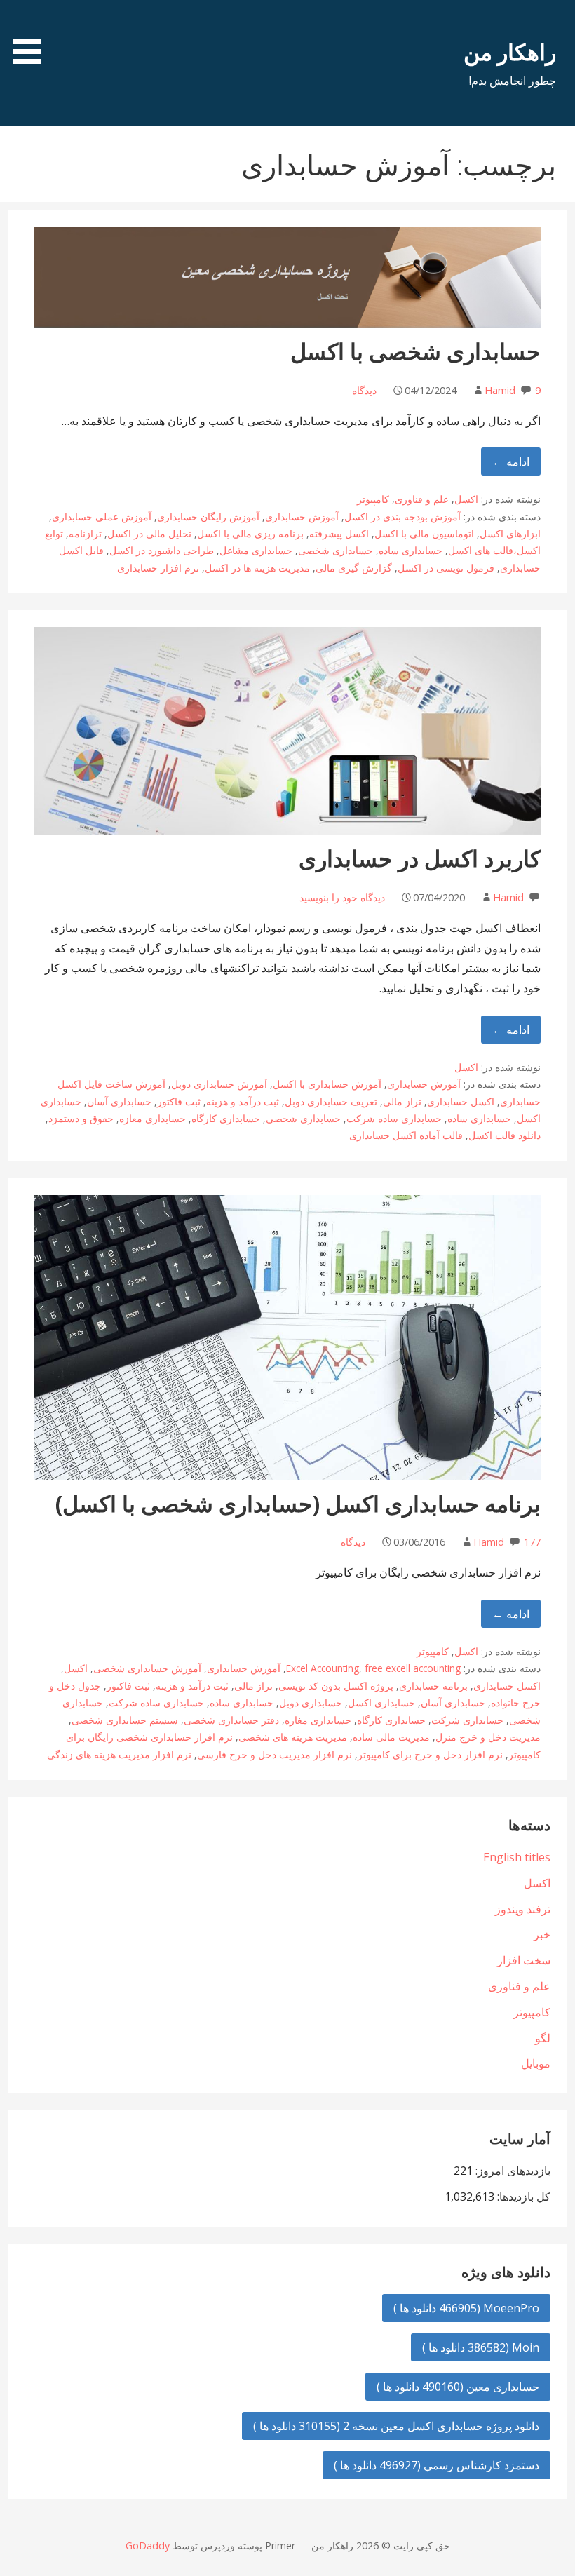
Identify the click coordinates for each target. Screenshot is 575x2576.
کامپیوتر (373, 499)
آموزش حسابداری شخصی (147, 1668)
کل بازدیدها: (522, 2197)
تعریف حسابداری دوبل (331, 1101)
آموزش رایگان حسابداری (208, 517)
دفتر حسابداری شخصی (231, 1720)
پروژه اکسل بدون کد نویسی (336, 1686)
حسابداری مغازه (153, 1118)
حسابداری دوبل (311, 1702)
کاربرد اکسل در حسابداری (420, 858)
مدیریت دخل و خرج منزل (488, 1737)
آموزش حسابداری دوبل (219, 1084)
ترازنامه (85, 533)
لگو (543, 2038)
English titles (517, 1857)
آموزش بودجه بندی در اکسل (402, 517)
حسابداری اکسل (381, 1702)
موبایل (536, 2063)
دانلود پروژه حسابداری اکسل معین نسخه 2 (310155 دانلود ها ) (396, 2426)
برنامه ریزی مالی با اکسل (250, 533)
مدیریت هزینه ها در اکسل (257, 568)
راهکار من (510, 52)
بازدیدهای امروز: (512, 2171)
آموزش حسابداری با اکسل (327, 1084)
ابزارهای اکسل (510, 533)
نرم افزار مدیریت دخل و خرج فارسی (275, 1754)
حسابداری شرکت (467, 1720)
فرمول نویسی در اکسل (446, 568)
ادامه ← (511, 461)
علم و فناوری (422, 499)
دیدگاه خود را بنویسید (342, 897)
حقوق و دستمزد (81, 1118)
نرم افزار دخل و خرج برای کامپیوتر (430, 1754)
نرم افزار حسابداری (158, 568)
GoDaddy (148, 2545)
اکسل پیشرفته (339, 533)
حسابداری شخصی (336, 550)
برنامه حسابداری (433, 1686)
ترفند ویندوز (523, 1909)
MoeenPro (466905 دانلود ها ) (466, 2308)
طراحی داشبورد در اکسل (162, 550)
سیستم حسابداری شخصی (125, 1720)
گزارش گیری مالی (354, 568)
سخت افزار (524, 1960)
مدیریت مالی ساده (391, 1737)
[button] (22, 34)
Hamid (500, 390)
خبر (542, 1934)
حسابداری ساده (411, 550)
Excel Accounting (323, 1668)
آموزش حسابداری (302, 517)
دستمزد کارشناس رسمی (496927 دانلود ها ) (437, 2465)
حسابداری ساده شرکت (394, 1118)
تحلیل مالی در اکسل (149, 533)
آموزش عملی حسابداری (102, 517)
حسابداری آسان (119, 1101)
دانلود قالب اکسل (505, 1135)
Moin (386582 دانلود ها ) (481, 2347)
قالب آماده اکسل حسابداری (406, 1135)
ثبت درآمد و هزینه (243, 1101)
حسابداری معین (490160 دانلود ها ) (458, 2387)
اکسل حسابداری (461, 1101)
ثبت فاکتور (179, 1101)
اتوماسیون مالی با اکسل (424, 533)
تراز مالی (402, 1101)
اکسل (466, 499)
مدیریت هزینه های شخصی (293, 1737)
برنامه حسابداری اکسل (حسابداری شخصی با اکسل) (298, 1503)
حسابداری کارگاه (226, 1118)
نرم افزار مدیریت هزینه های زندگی (119, 1754)
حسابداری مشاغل (256, 550)
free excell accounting (413, 1668)
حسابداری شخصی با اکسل (415, 351)
